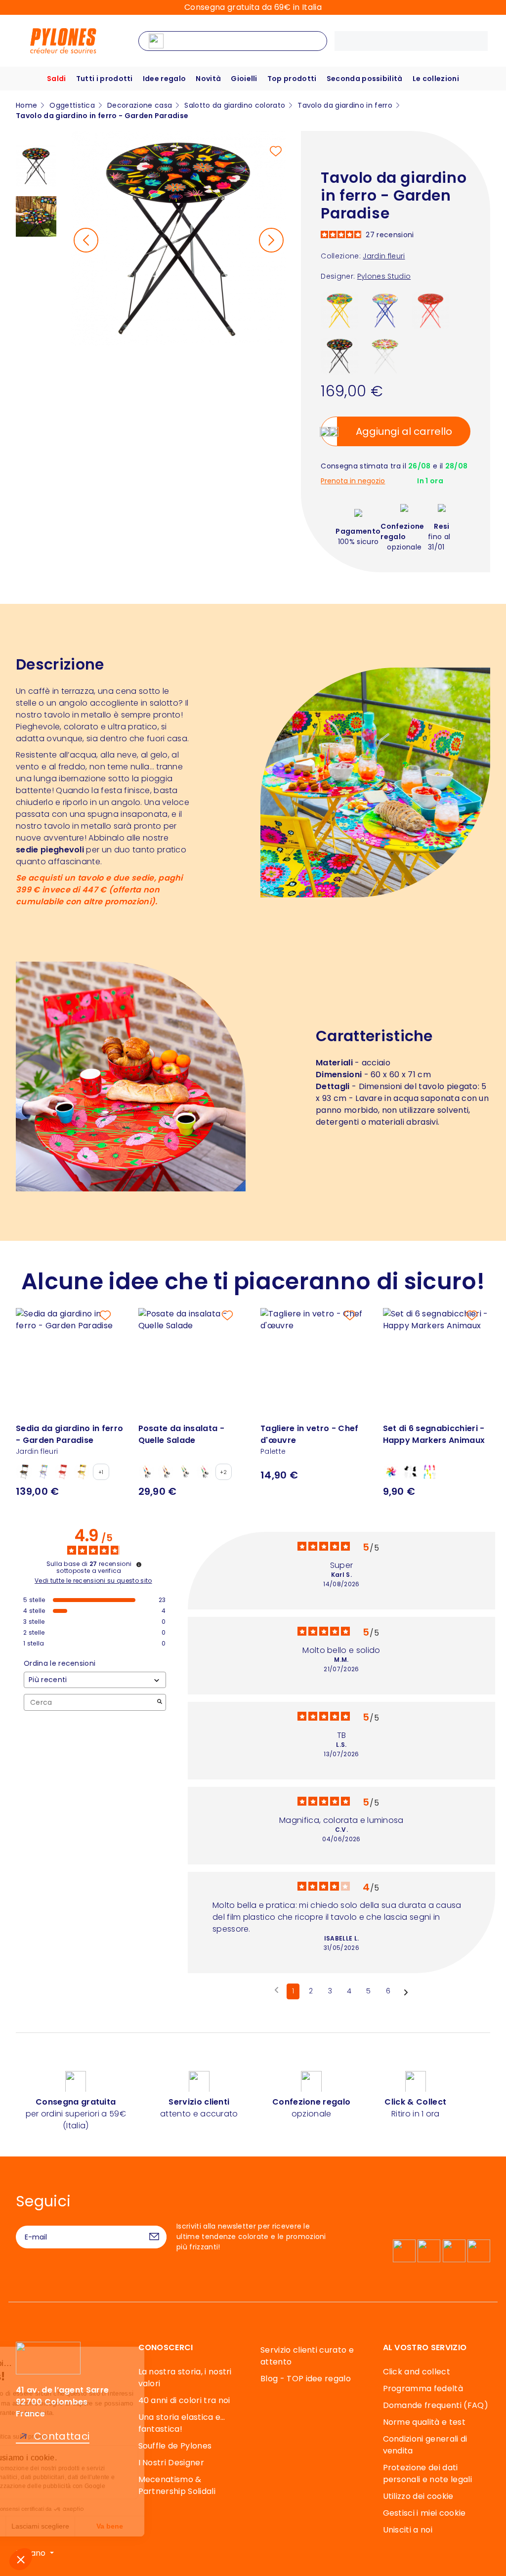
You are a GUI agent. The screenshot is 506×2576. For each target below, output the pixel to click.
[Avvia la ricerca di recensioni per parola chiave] (160, 1703)
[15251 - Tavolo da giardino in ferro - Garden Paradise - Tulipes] (385, 356)
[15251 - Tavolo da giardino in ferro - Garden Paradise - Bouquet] (385, 310)
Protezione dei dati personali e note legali (427, 2473)
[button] (21, 2559)
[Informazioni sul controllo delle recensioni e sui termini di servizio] (139, 1564)
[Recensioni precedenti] (276, 1990)
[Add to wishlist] (276, 151)
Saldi (57, 79)
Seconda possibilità (365, 79)
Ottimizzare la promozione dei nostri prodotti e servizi (103, 2468)
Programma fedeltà (423, 2388)
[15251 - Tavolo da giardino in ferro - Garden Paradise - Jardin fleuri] (340, 356)
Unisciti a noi (408, 2530)
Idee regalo (165, 79)
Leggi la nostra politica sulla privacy (71, 2437)
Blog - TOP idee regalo (306, 2379)
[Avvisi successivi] (406, 1992)
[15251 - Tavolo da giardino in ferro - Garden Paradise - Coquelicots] (431, 310)
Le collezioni (436, 79)
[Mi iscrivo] (154, 2237)
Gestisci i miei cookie (424, 2513)
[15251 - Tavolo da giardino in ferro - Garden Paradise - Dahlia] (340, 310)
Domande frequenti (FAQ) (436, 2405)
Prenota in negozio (353, 481)
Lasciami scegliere (113, 2526)
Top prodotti (292, 79)
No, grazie (44, 2526)
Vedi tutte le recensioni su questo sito (93, 1581)
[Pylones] (63, 40)
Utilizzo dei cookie (418, 2496)
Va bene (183, 2526)
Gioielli (244, 79)
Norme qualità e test (424, 2422)
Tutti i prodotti (105, 79)
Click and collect (417, 2372)
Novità (208, 79)
